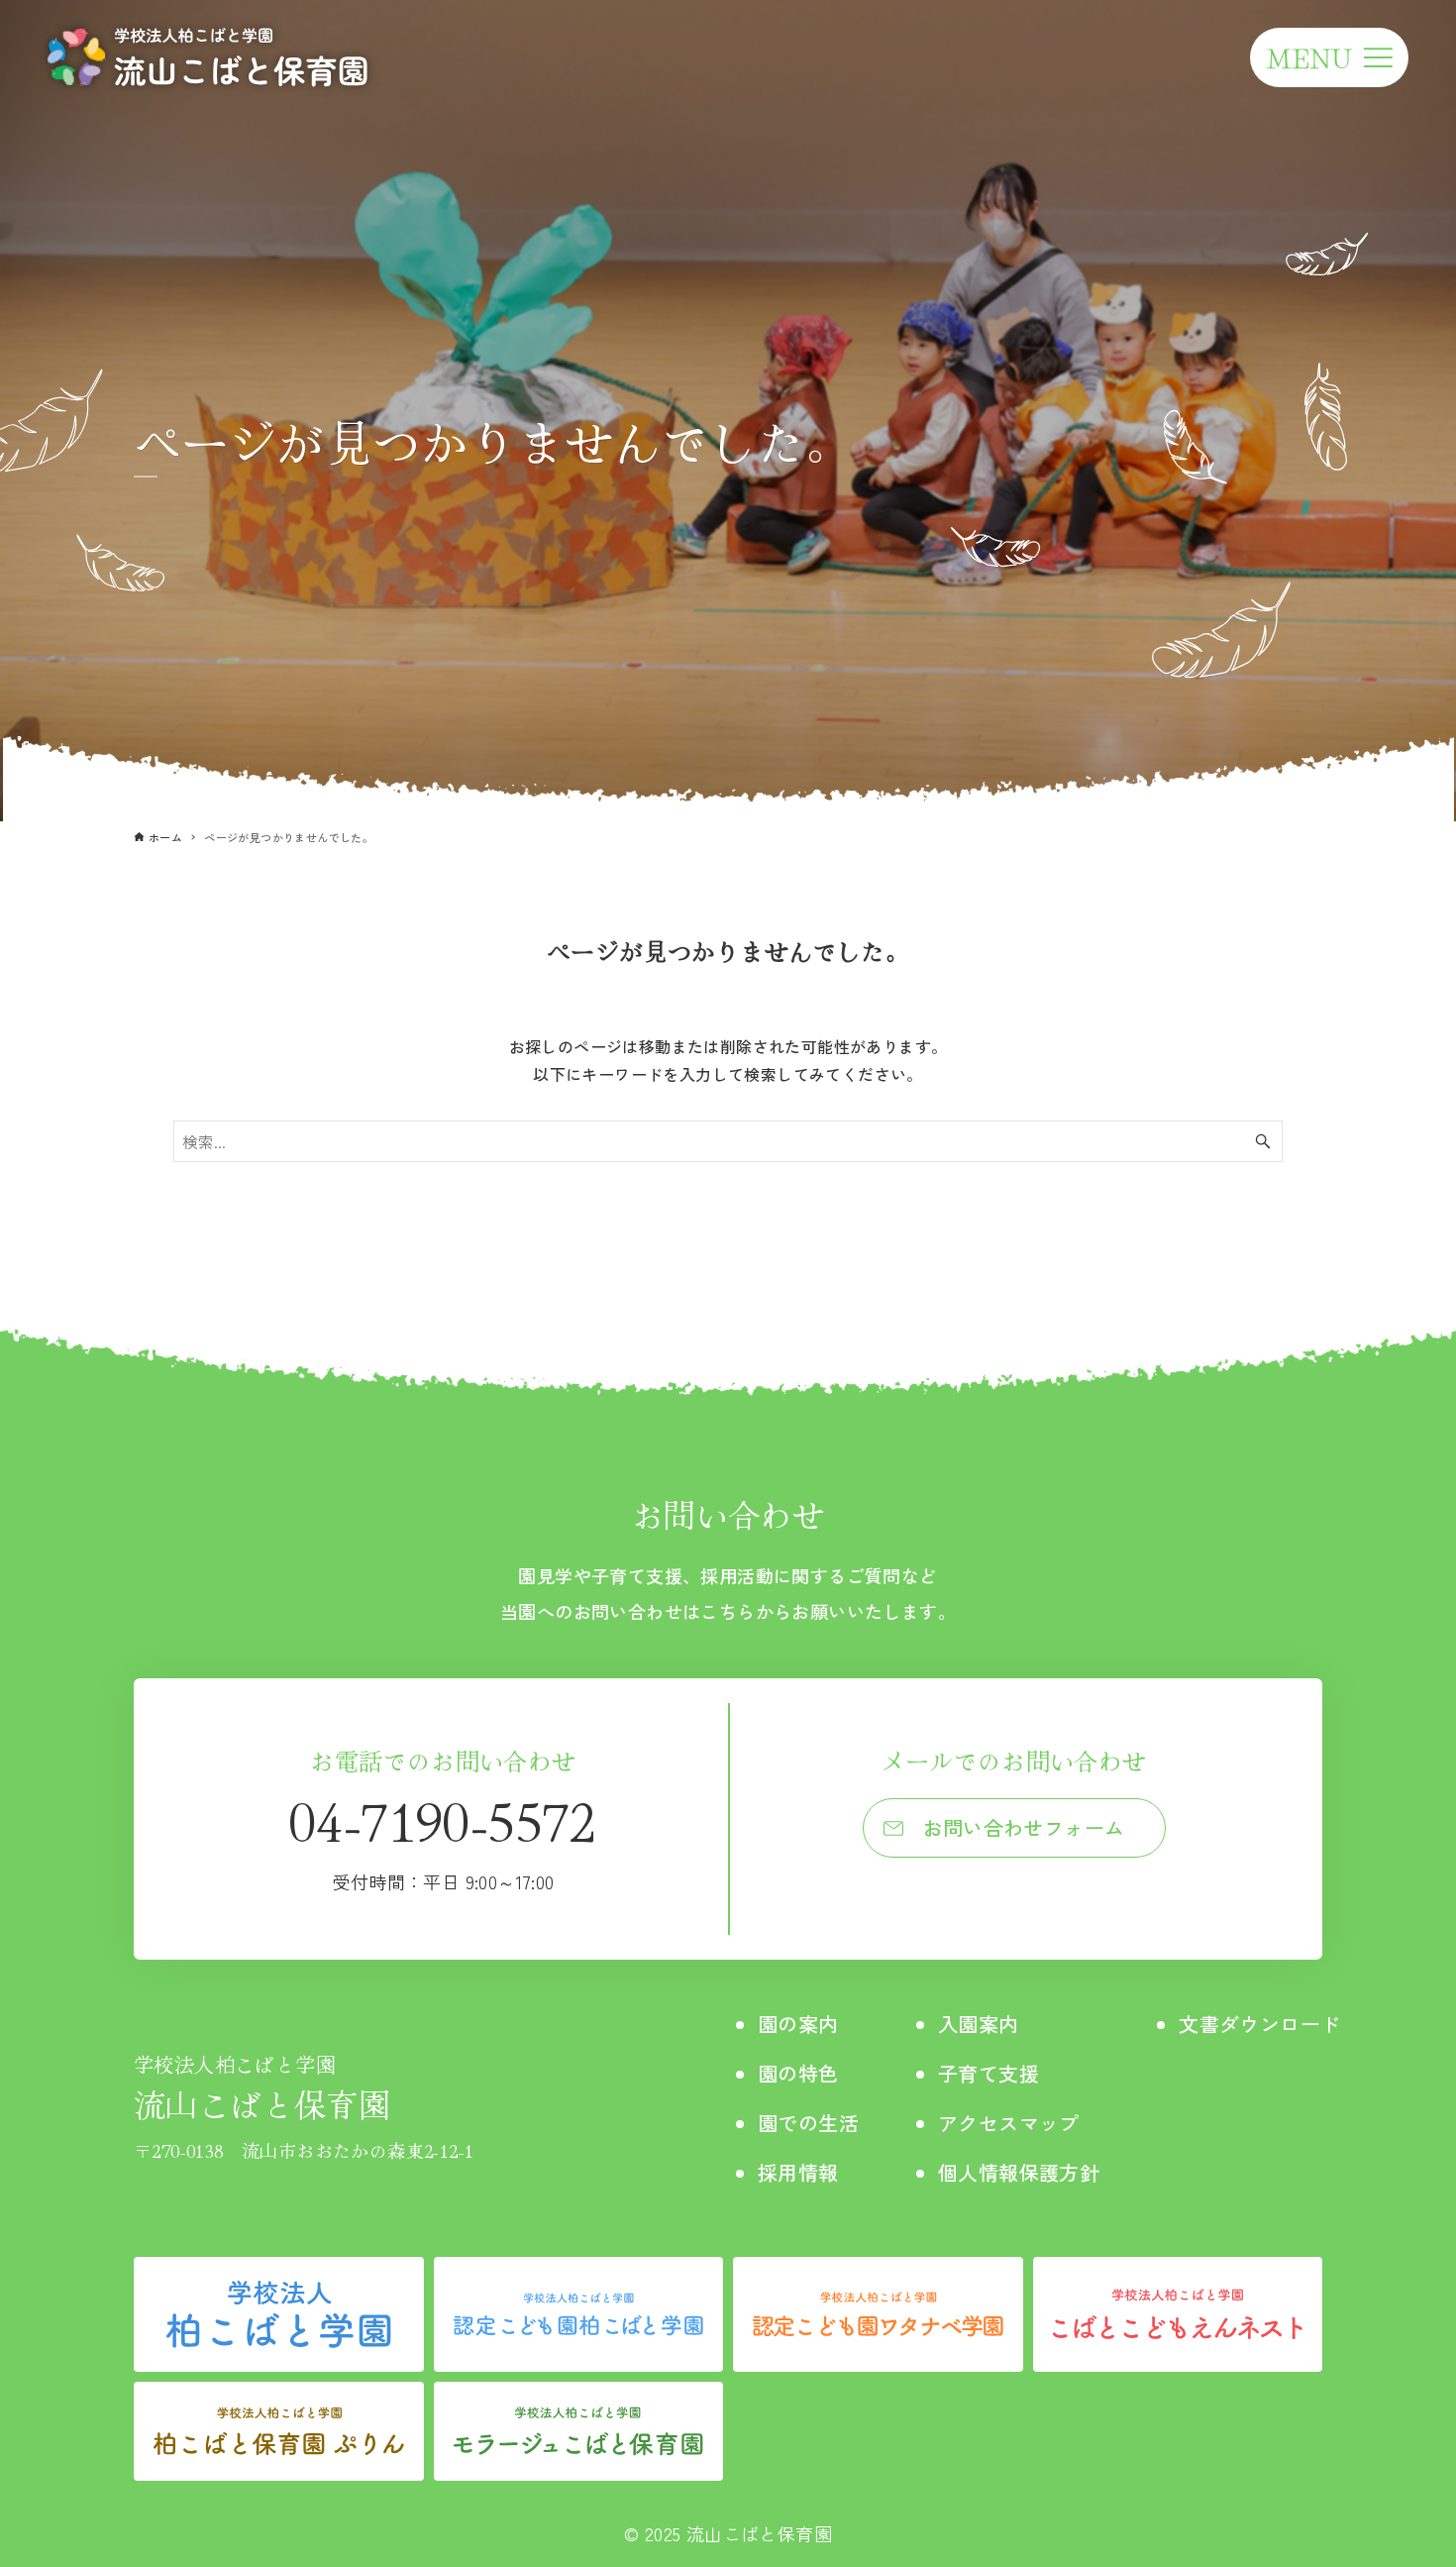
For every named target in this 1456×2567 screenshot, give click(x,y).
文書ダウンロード (1259, 2024)
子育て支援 (988, 2073)
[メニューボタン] (1329, 57)
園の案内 (798, 2024)
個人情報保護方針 (1019, 2172)
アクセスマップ (1009, 2123)
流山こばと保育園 (262, 2088)
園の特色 (798, 2073)
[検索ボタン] (1263, 1141)
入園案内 (979, 2024)
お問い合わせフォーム (1024, 1827)
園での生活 (808, 2123)
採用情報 (798, 2172)
